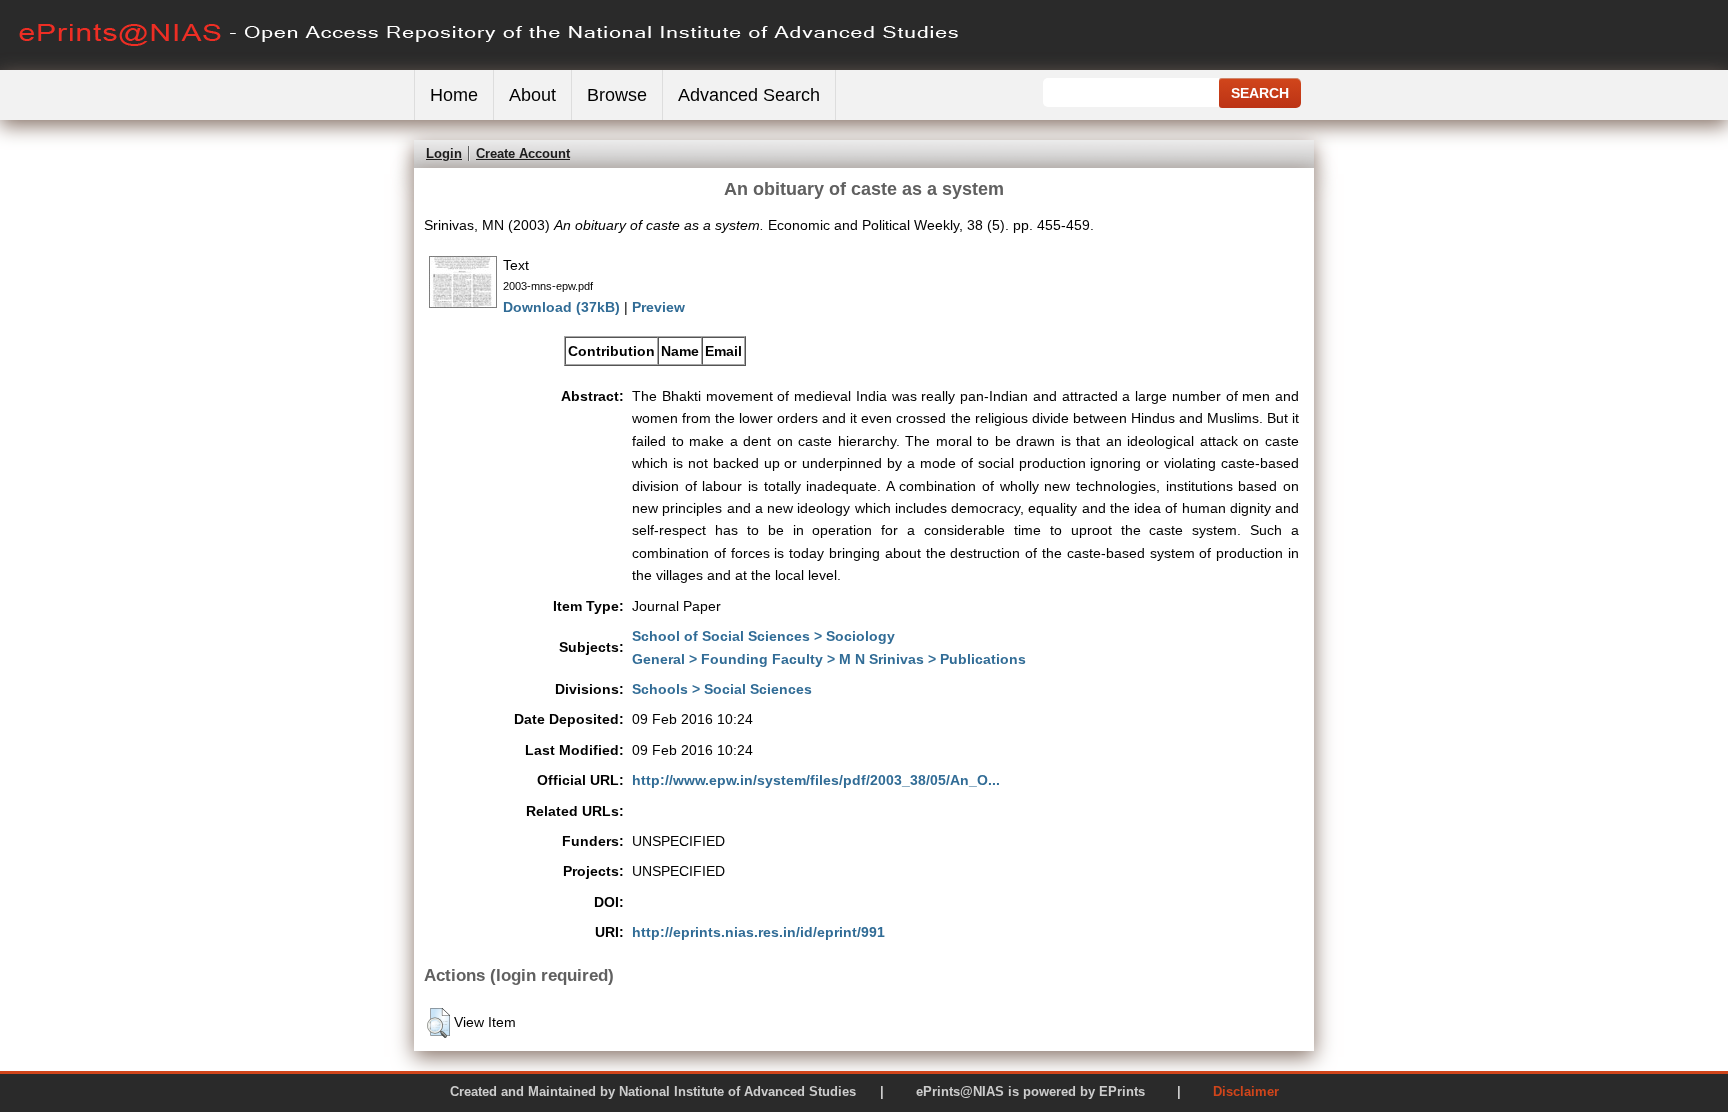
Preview (658, 307)
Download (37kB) (561, 307)
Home (454, 95)
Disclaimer (1246, 1091)
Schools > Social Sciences (722, 689)
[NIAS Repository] (490, 65)
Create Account (523, 153)
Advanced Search (749, 95)
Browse (617, 95)
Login (444, 153)
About (532, 95)
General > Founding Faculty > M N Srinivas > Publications (829, 659)
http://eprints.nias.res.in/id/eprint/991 (758, 932)
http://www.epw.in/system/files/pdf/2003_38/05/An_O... (816, 780)
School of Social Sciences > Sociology (763, 636)
